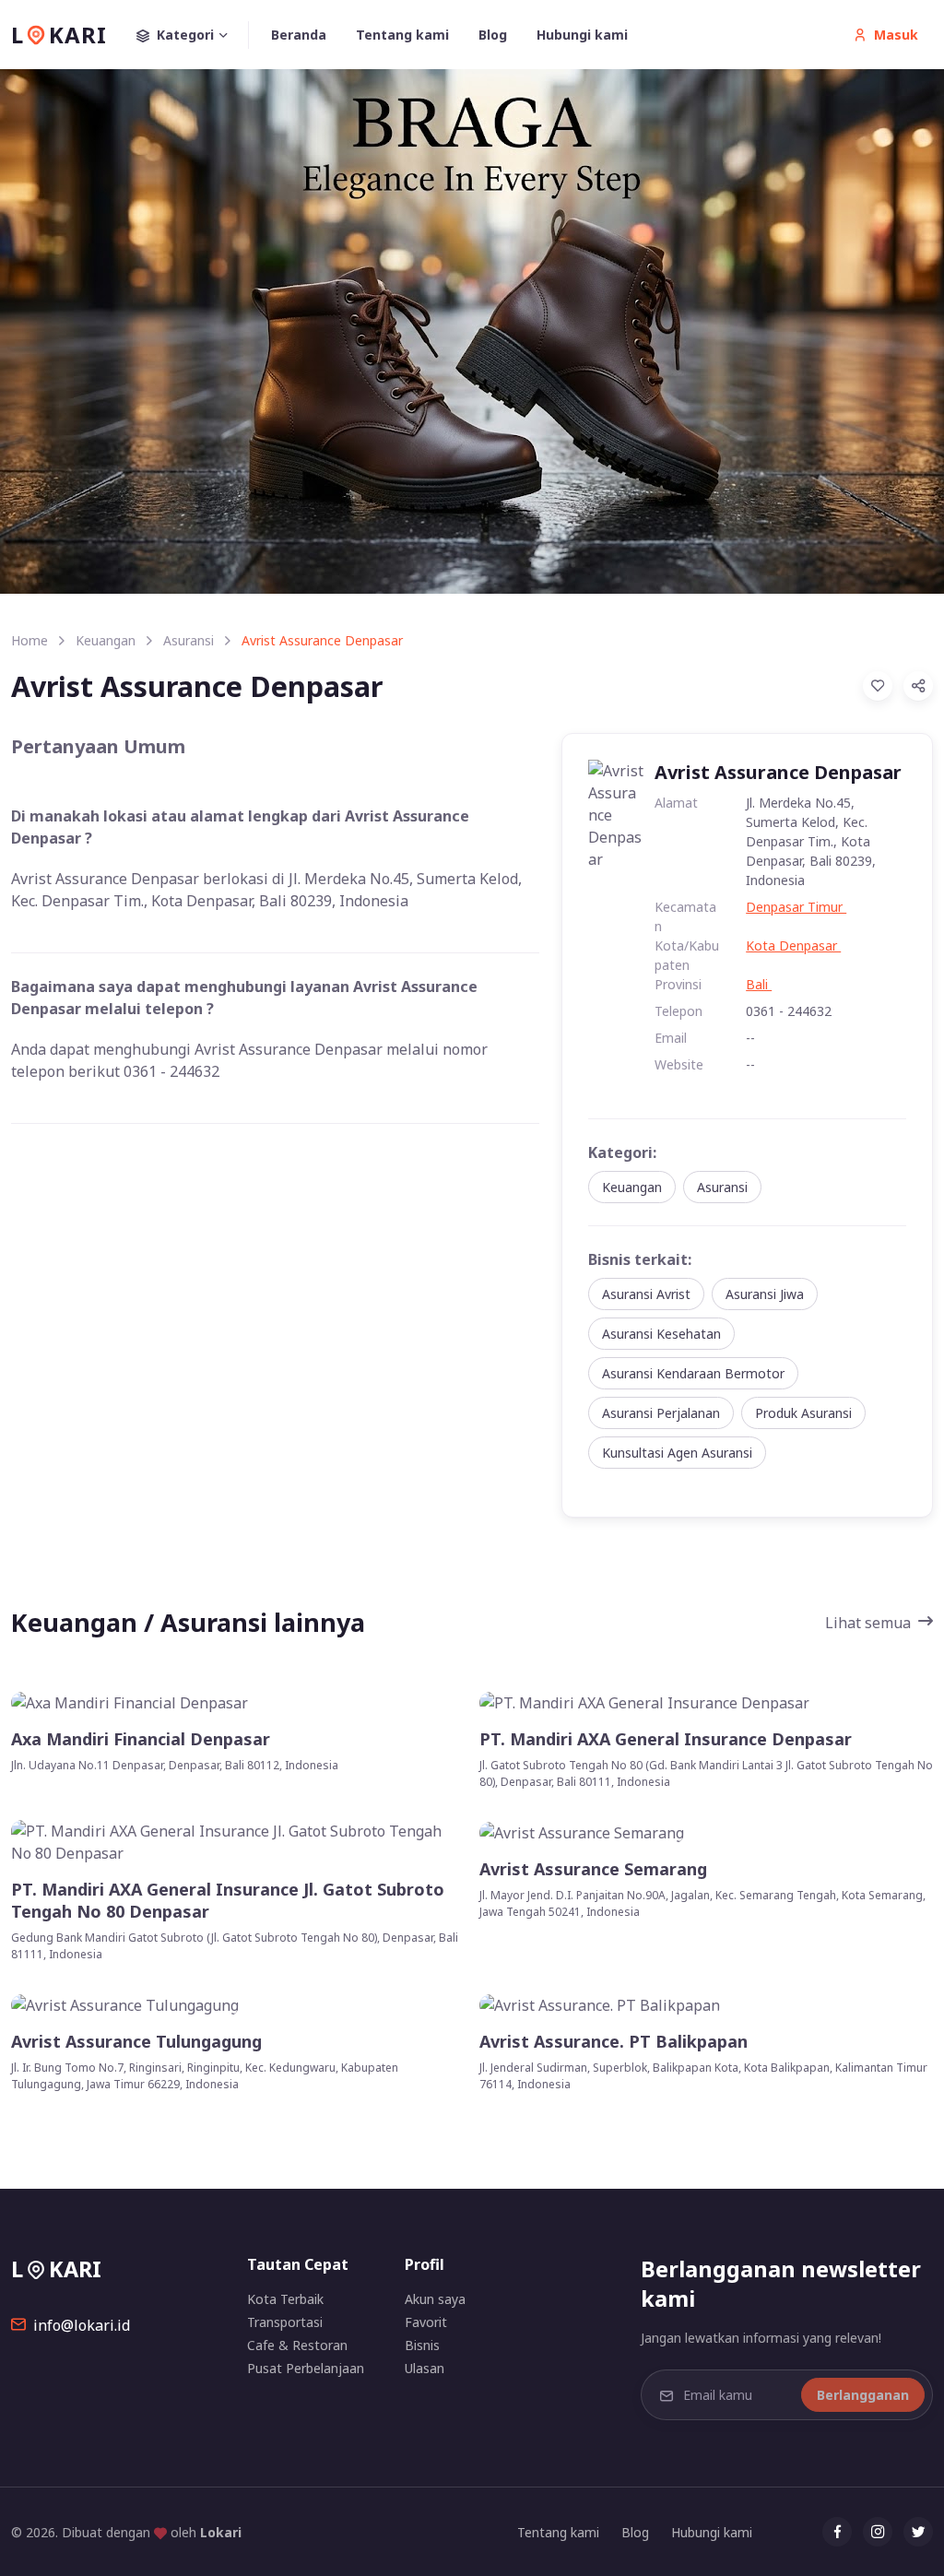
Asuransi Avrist (646, 1294)
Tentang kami (402, 35)
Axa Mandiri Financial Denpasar (141, 1739)
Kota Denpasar (793, 945)
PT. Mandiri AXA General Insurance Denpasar (666, 1739)
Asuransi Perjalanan (661, 1413)
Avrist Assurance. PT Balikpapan (614, 2042)
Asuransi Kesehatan (661, 1334)
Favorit (426, 2322)
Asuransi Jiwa (765, 1294)
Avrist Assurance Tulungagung (136, 2042)
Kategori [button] (185, 35)
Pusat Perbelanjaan (306, 2368)
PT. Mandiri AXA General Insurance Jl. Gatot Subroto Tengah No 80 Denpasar (228, 1900)
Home (29, 640)
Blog (493, 35)
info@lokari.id (82, 2325)
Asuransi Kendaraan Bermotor (693, 1373)
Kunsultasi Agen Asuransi (677, 1453)
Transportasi (285, 2322)
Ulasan (425, 2368)
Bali (759, 984)
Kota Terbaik (285, 2299)
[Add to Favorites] (878, 686)
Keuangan (106, 640)
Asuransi (189, 640)
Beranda (299, 35)
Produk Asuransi (803, 1413)
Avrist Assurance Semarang (593, 1869)
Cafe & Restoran (297, 2345)
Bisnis (422, 2345)
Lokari (221, 2532)
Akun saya (435, 2299)
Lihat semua (868, 1623)
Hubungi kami (582, 35)
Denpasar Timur (796, 907)
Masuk (896, 35)
